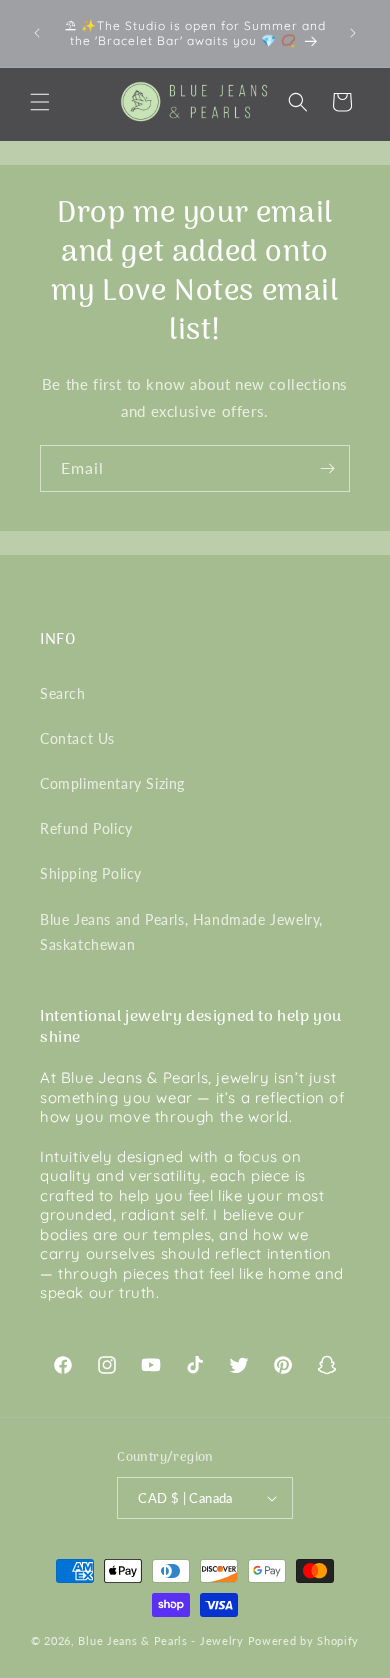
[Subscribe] (327, 468)
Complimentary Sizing (112, 783)
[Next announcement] (353, 33)
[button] (40, 102)
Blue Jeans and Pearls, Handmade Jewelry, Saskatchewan (181, 932)
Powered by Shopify (304, 1640)
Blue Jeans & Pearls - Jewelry (160, 1640)
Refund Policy (86, 828)
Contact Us (77, 738)
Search (63, 693)
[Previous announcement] (37, 33)
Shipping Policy (91, 873)
